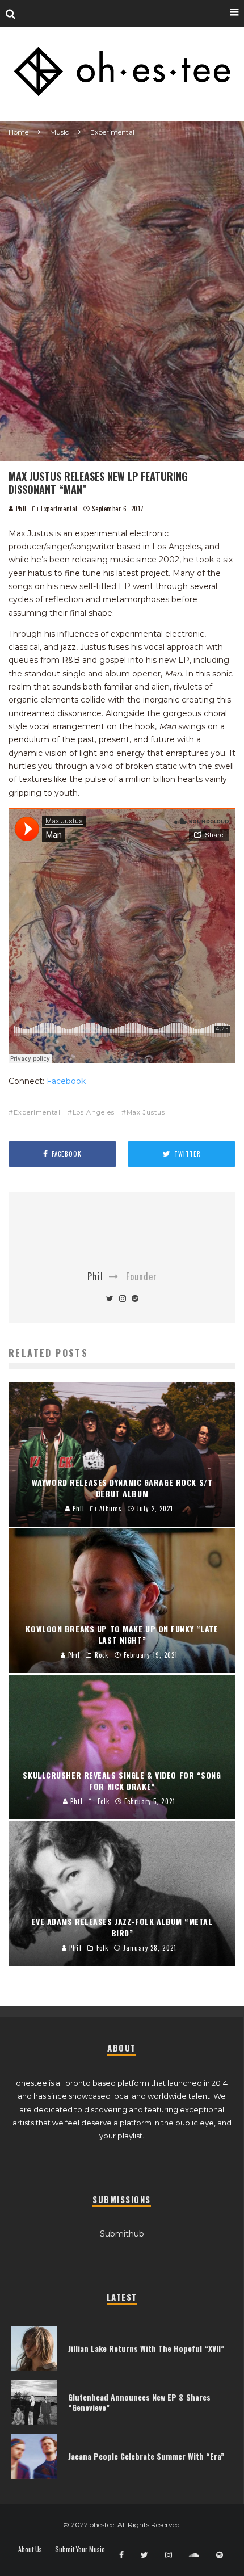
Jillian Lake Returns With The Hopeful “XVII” (146, 2348)
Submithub (122, 2234)
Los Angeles (94, 1112)
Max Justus (146, 1112)
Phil (20, 509)
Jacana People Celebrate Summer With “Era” (146, 2456)
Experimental (59, 509)
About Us (30, 2549)
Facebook (66, 1081)
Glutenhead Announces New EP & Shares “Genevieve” (139, 2402)
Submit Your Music (80, 2549)
